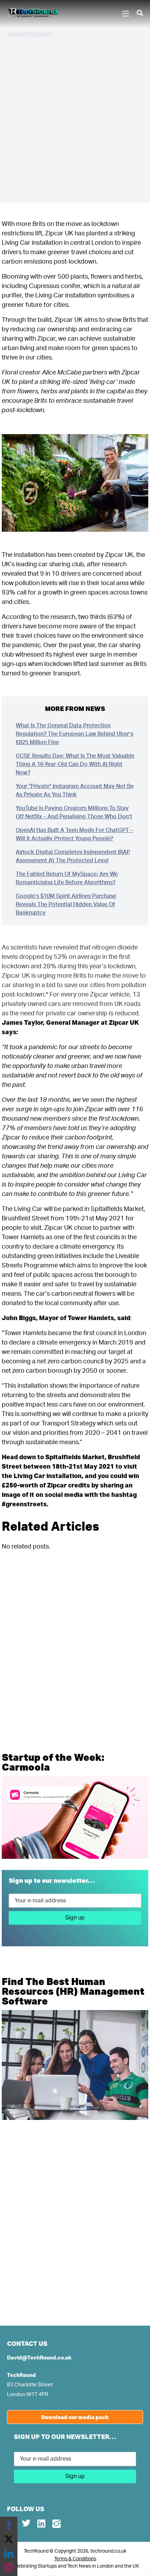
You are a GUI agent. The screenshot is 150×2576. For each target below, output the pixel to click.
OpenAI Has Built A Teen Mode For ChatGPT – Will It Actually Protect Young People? (74, 834)
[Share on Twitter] (9, 2539)
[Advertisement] (75, 120)
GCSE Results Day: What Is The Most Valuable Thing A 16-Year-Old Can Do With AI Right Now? (75, 764)
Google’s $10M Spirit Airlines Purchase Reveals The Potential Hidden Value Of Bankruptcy (66, 904)
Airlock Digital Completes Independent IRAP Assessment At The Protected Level (73, 856)
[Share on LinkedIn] (9, 2553)
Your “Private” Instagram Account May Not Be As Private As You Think (75, 790)
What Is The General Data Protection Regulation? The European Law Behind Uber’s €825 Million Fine (74, 734)
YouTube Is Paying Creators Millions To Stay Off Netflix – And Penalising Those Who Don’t (74, 812)
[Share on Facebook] (9, 2525)
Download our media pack (75, 2417)
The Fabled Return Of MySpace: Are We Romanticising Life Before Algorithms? (67, 878)
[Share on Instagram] (9, 2567)
